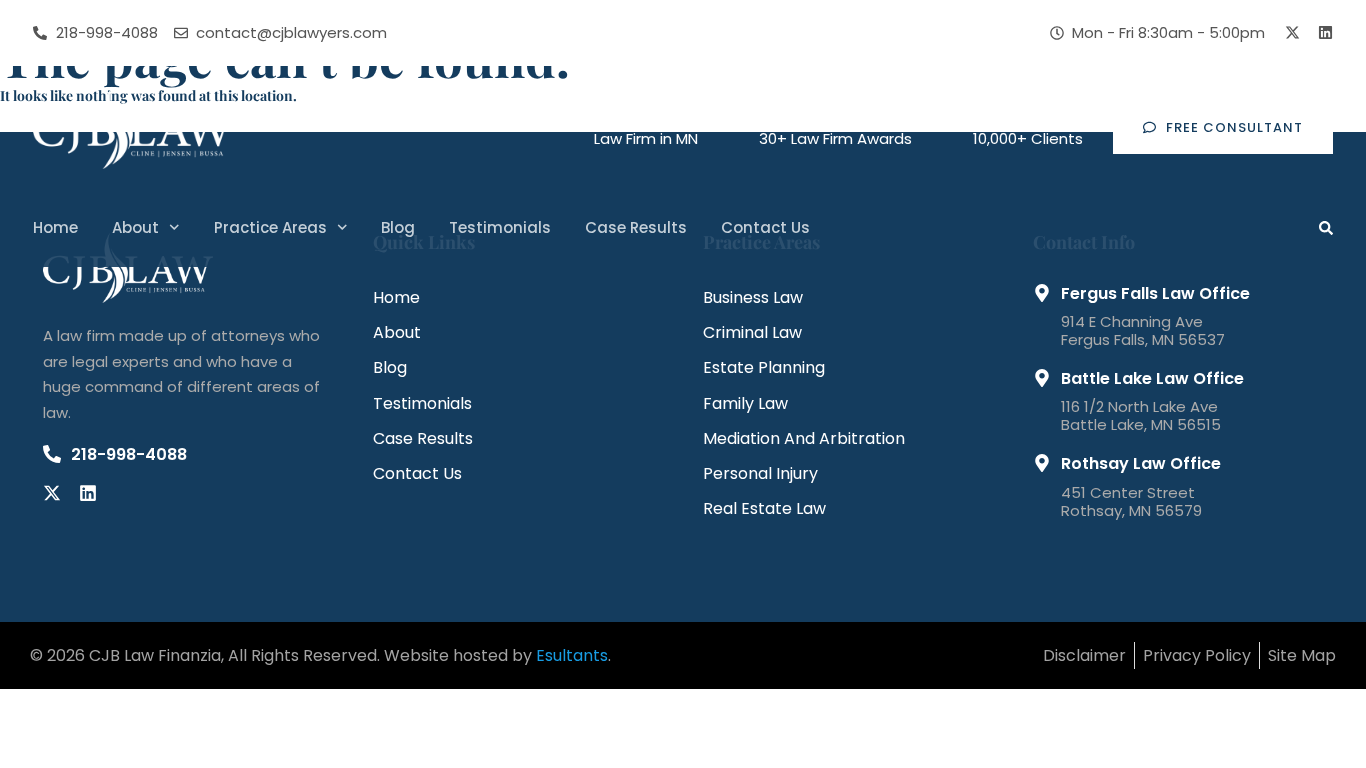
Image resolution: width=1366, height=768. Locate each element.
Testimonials (500, 227)
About (135, 227)
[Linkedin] (1325, 32)
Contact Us (765, 227)
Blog (398, 227)
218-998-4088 (129, 454)
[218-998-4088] (52, 454)
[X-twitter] (1292, 32)
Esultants (572, 655)
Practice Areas (270, 227)
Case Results (636, 227)
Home (55, 227)
